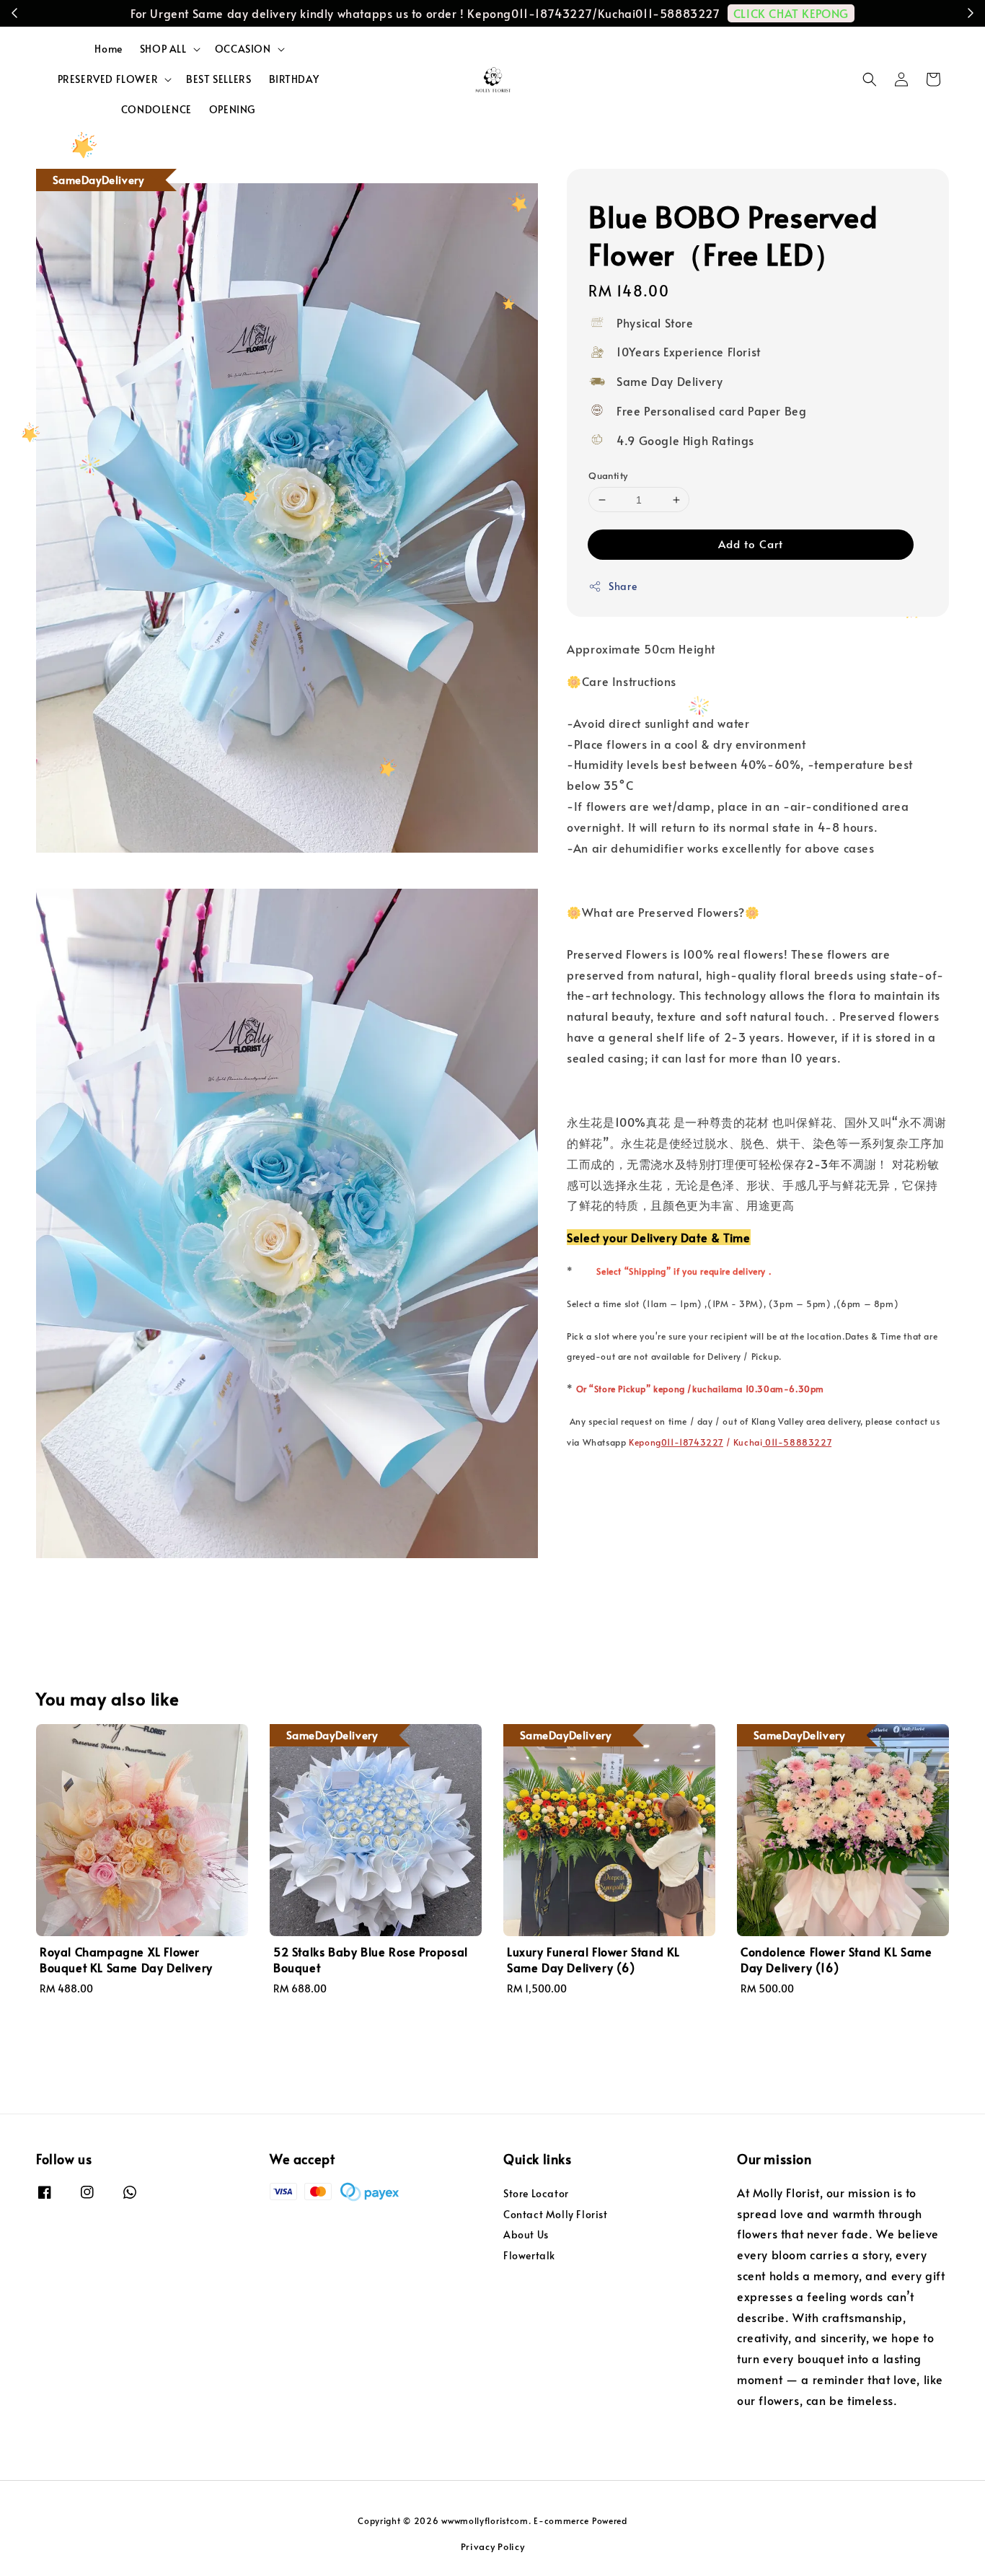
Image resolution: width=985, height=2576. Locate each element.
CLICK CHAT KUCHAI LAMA (500, 13)
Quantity (608, 475)
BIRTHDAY (294, 79)
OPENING (232, 109)
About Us (526, 2234)
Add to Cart (751, 544)
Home (108, 49)
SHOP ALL (163, 49)
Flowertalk (529, 2255)
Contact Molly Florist (556, 2214)
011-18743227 (692, 1442)
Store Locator (536, 2194)
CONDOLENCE (156, 109)
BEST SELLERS (218, 79)
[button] (870, 79)
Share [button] (623, 586)
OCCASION (243, 49)
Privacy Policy (493, 2546)
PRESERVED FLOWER (108, 79)
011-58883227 (797, 1442)
